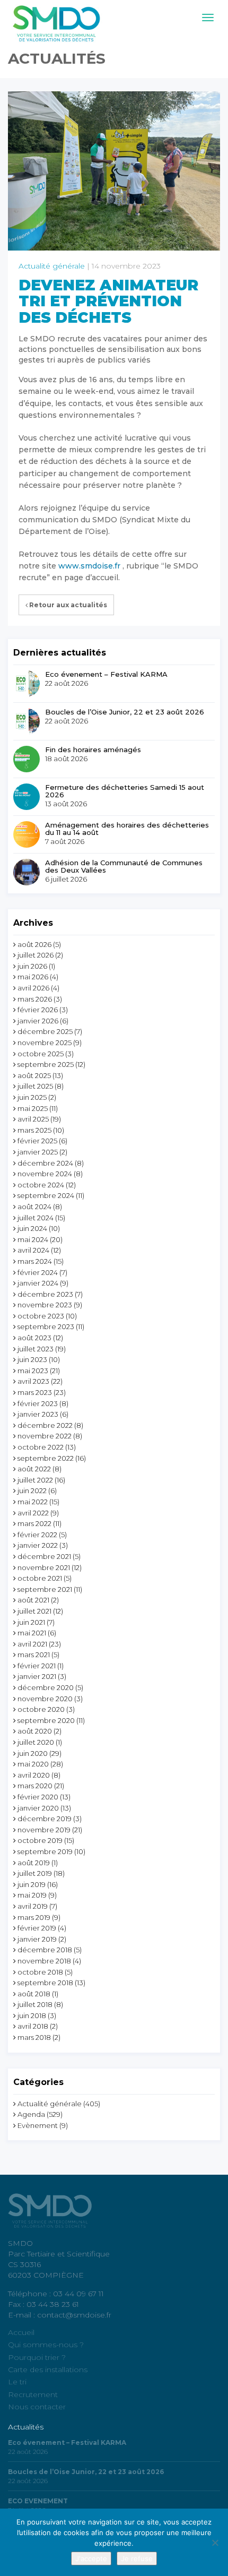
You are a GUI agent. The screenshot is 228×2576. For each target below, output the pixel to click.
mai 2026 (33, 977)
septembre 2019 (45, 1851)
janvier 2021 (37, 1676)
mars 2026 (35, 999)
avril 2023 (33, 1381)
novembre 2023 (45, 1305)
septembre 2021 (45, 1589)
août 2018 (34, 1994)
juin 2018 (32, 2015)
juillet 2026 (36, 955)
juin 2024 (32, 1228)
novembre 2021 (44, 1567)
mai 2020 (33, 1764)
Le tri (17, 2382)
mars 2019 (34, 1917)
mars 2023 (35, 1392)
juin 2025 (32, 1097)
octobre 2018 (40, 1972)
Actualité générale (52, 266)
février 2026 (38, 1010)
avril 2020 (34, 1775)
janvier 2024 (38, 1283)
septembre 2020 (46, 1720)
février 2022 (37, 1535)
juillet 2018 (35, 2004)
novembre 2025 (45, 1043)
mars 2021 (34, 1655)
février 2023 (38, 1403)
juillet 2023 (36, 1349)
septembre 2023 (46, 1326)
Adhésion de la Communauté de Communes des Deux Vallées (124, 867)
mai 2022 (33, 1502)
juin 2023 (32, 1359)
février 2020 (38, 1797)
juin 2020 (33, 1753)
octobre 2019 (40, 1840)
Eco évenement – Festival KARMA (106, 674)
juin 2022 (32, 1491)
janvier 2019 (37, 1939)
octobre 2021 (40, 1578)
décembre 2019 (45, 1819)
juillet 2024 (36, 1218)
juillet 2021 (34, 1611)
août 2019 (34, 1863)
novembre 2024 (45, 1174)
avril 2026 (33, 988)
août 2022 (34, 1469)
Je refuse (137, 2558)
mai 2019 (32, 1895)
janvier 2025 (38, 1152)
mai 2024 (33, 1239)
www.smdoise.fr (89, 566)
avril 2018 (33, 2026)
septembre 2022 (46, 1458)
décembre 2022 (45, 1425)
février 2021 (37, 1666)
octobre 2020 (41, 1709)
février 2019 (37, 1928)
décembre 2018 (45, 1950)
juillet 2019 (35, 1873)
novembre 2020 (45, 1699)
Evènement (38, 2125)
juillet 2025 (35, 1086)
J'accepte (91, 2558)
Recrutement (33, 2394)
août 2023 (34, 1338)
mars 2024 (35, 1261)
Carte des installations (48, 2370)
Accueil (21, 2332)
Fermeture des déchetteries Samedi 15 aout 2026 (125, 791)
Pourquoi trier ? (37, 2357)
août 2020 (35, 1731)
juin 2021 (31, 1622)
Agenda (31, 2114)
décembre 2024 (45, 1163)
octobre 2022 (41, 1447)
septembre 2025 (46, 1064)
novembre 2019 (44, 1830)
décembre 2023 (45, 1294)
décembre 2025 (45, 1031)
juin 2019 (32, 1884)
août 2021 (33, 1600)
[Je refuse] (215, 2543)
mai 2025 (33, 1108)
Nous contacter (37, 2407)
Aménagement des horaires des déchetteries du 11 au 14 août (127, 829)
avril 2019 (33, 1906)
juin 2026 (32, 966)
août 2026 (34, 944)
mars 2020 (35, 1786)
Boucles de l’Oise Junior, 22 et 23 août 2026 (125, 712)
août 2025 (34, 1075)
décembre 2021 (44, 1556)
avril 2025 (33, 1119)
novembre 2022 (45, 1436)
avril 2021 (32, 1644)
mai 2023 (33, 1371)
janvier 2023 (38, 1414)
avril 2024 (33, 1250)
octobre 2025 (41, 1054)
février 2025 (37, 1141)
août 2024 (34, 1207)
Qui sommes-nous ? (46, 2345)
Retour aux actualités (67, 605)
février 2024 (38, 1272)
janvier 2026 (38, 1021)
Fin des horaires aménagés (93, 749)
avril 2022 (33, 1513)
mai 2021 (32, 1633)
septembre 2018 (45, 1983)
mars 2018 (34, 2037)
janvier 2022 (38, 1545)
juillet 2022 (35, 1480)
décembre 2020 (46, 1687)
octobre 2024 (41, 1185)
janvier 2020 (38, 1808)
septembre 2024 (46, 1195)
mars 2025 (34, 1130)
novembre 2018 (44, 1961)
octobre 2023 (41, 1316)
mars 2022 (34, 1523)
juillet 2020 (36, 1742)
